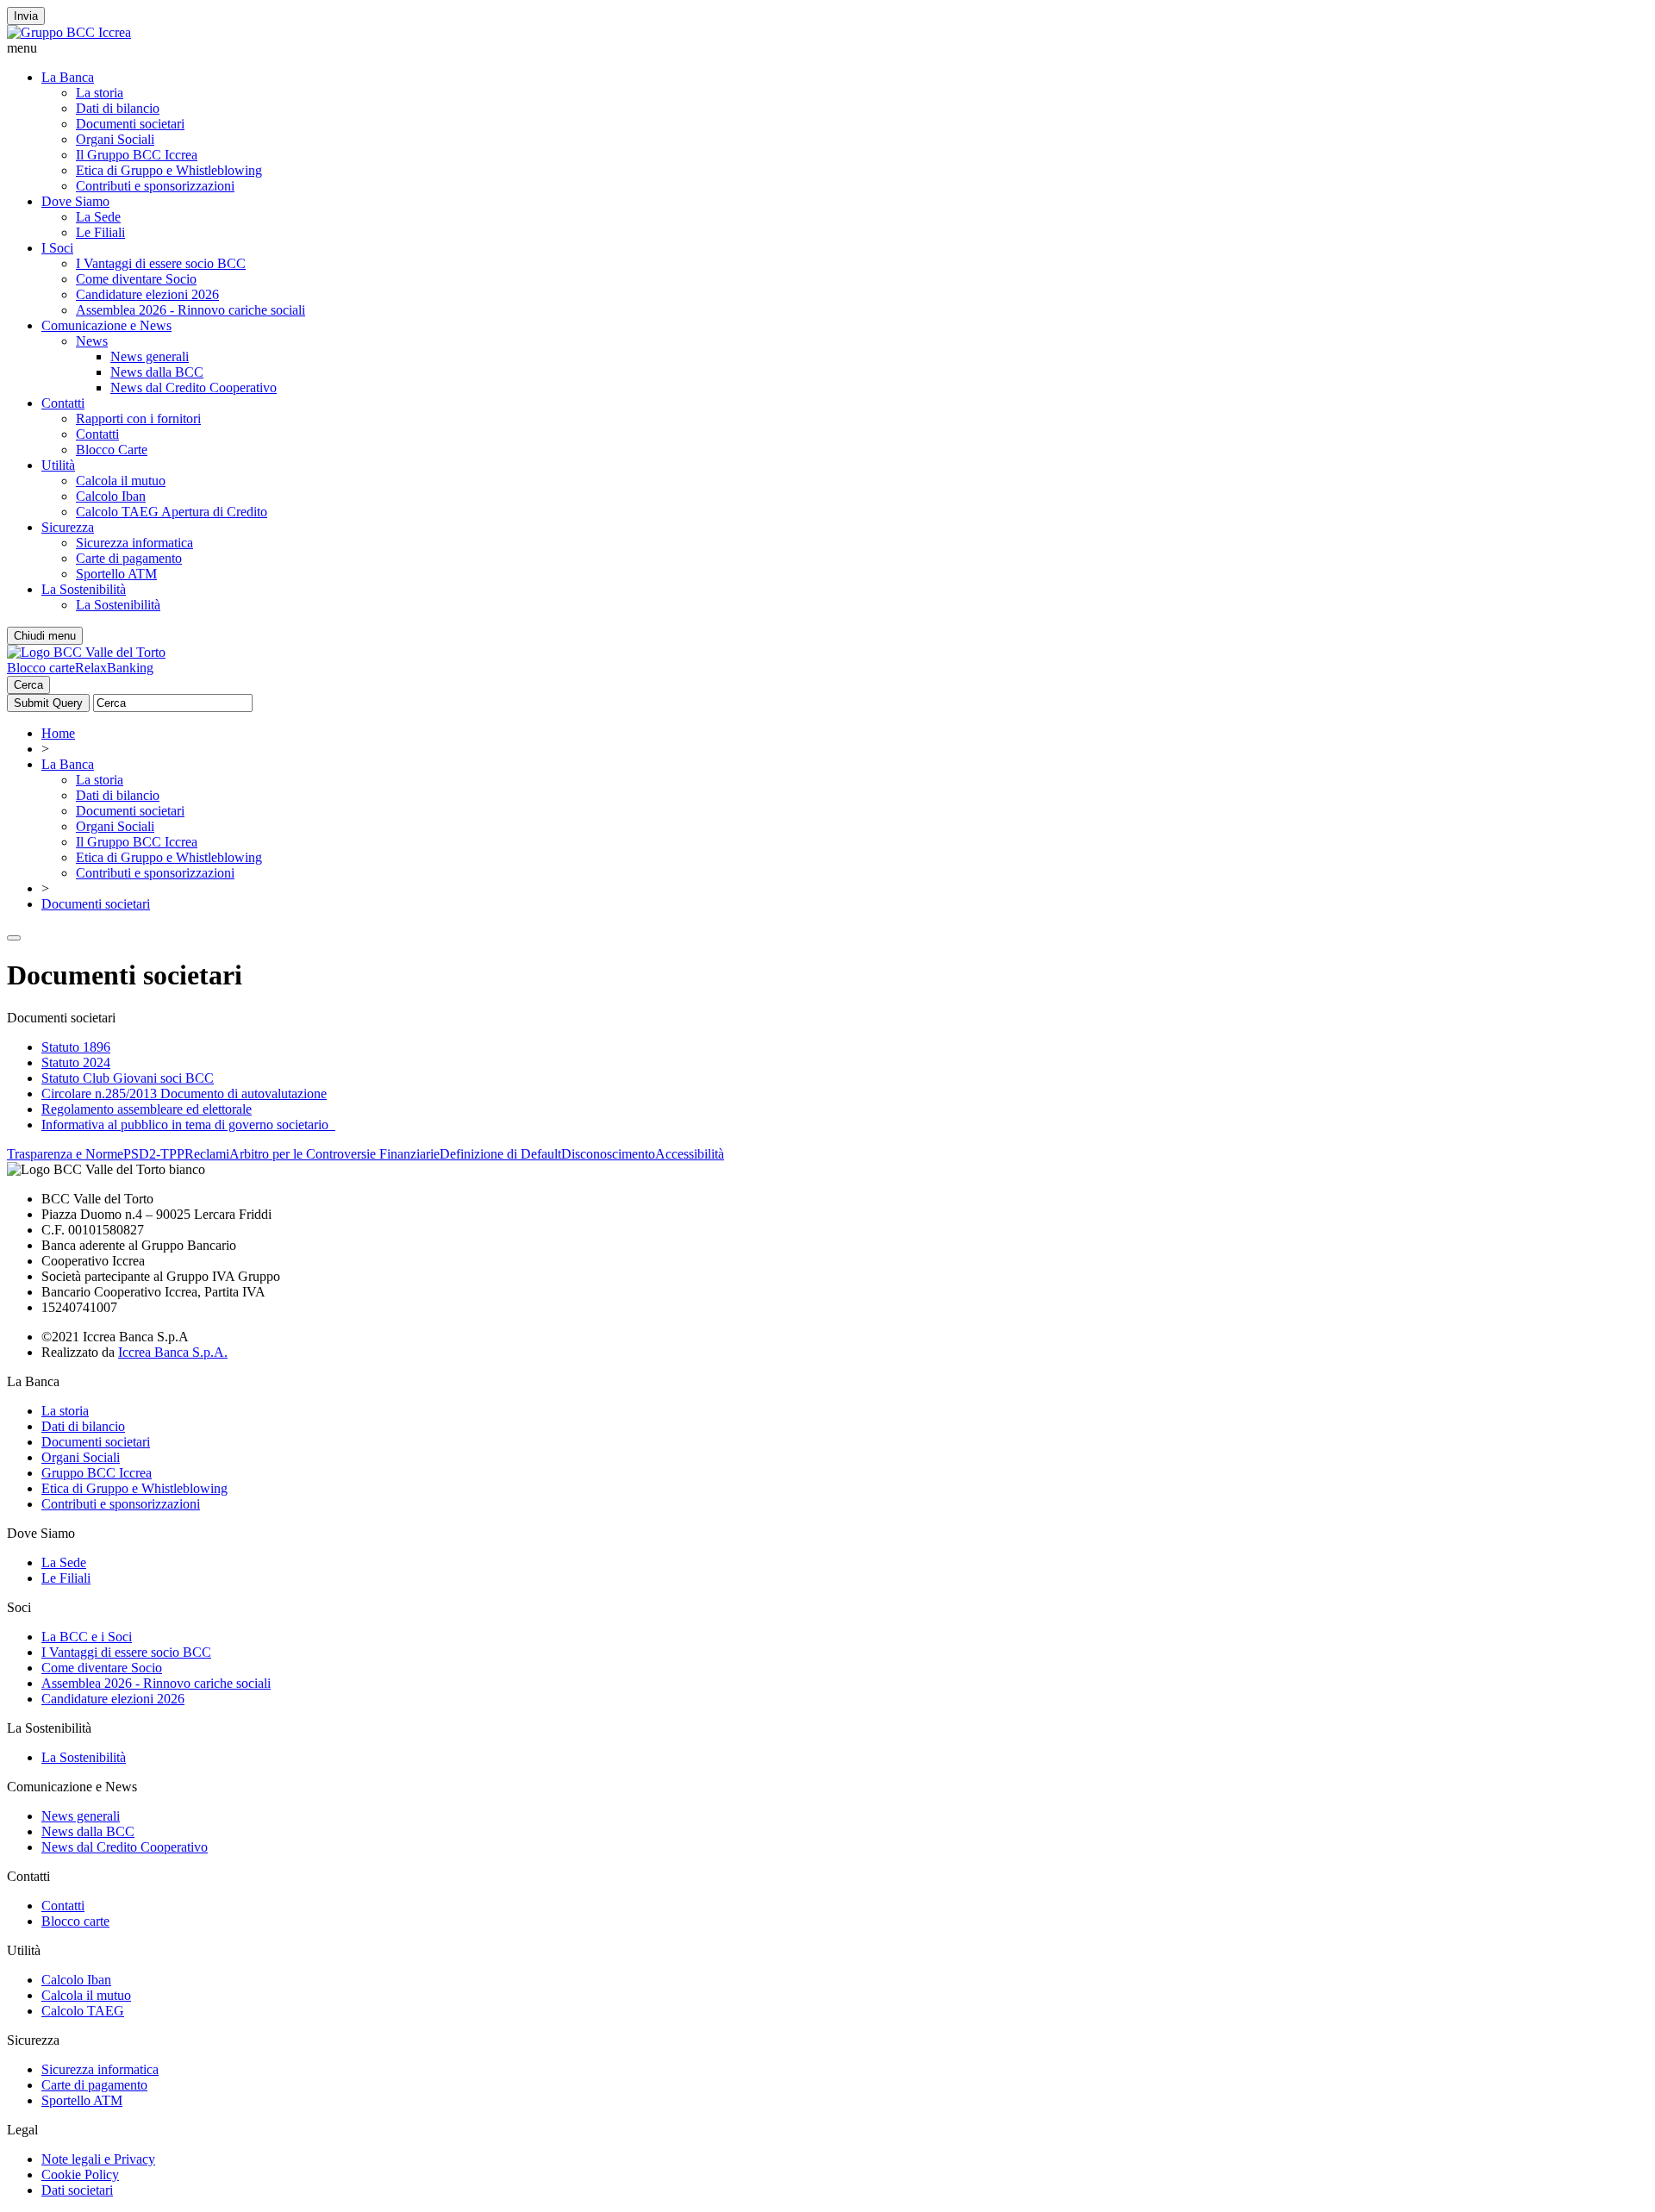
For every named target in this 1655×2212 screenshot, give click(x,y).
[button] (827, 48)
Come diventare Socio (136, 279)
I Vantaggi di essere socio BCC (161, 263)
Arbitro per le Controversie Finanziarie (334, 1154)
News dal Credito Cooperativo (194, 387)
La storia (100, 93)
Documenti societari (130, 124)
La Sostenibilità (84, 589)
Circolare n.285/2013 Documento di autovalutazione (184, 1094)
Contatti (63, 403)
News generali (150, 356)
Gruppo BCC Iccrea (97, 1473)
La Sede (98, 217)
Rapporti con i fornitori (138, 419)
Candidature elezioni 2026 (147, 294)
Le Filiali (100, 232)
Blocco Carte (112, 450)
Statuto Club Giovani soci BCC (128, 1078)
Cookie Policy (80, 2175)
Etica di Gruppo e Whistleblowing (169, 170)
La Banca (68, 77)
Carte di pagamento (129, 558)
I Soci (57, 248)
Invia (26, 16)
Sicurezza (68, 527)
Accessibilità (690, 1154)
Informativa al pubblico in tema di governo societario (188, 1125)
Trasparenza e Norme (65, 1154)
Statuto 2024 (76, 1062)
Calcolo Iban (111, 496)
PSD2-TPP (154, 1154)
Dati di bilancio (118, 108)
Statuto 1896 (76, 1047)
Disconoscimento (608, 1154)
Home (58, 733)
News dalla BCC (157, 372)
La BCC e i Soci (87, 1637)
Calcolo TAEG (83, 2011)
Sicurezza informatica (134, 543)
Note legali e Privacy (98, 2159)
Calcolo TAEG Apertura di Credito (172, 512)
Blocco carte (41, 668)
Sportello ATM (116, 574)
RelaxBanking (114, 668)
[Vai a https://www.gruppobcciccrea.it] (69, 32)
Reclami (207, 1154)
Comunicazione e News (106, 325)
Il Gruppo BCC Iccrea (137, 155)
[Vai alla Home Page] (86, 652)
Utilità (58, 465)
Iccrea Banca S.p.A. (173, 1352)
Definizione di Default (500, 1154)
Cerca (28, 685)
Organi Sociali (115, 139)
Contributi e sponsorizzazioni (155, 186)
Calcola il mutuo (121, 481)
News (92, 341)
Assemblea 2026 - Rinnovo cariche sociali (190, 310)
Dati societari (77, 2190)
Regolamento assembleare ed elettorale (147, 1109)
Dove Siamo (75, 201)
